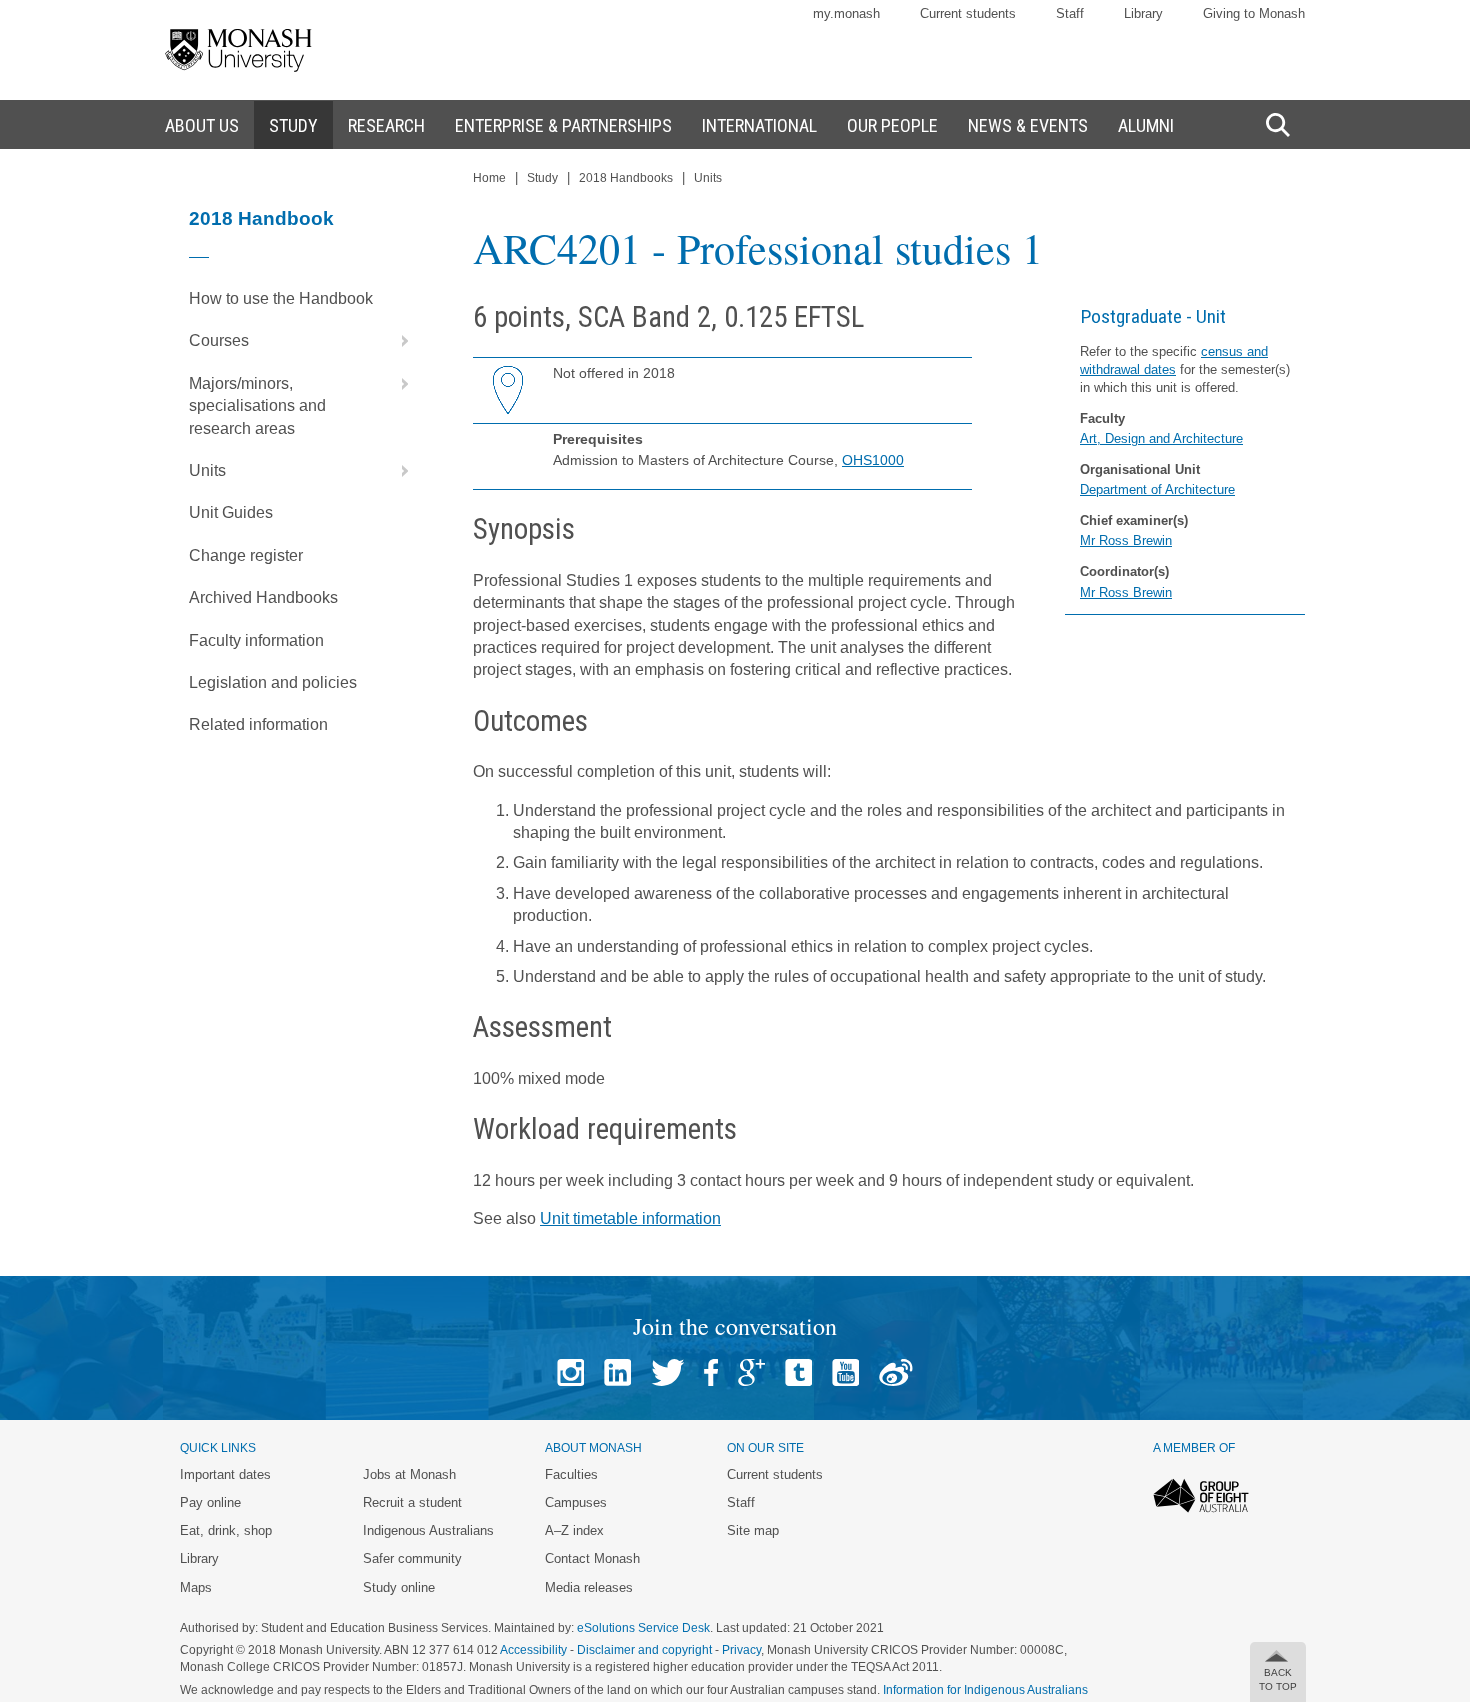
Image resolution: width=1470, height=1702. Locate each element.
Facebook (711, 1372)
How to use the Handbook (281, 298)
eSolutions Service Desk (643, 1628)
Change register (246, 555)
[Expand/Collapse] (397, 341)
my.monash (846, 13)
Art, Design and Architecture (1161, 438)
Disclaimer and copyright (644, 1650)
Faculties (571, 1474)
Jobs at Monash (409, 1474)
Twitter (667, 1372)
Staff (1070, 13)
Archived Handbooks (263, 597)
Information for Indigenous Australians (985, 1690)
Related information (258, 724)
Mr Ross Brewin (1126, 540)
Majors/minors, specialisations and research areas (257, 406)
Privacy (741, 1650)
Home (489, 178)
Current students (968, 13)
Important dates (225, 1474)
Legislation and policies (273, 682)
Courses (219, 340)
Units (207, 470)
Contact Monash (592, 1558)
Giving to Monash (1254, 13)
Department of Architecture (1157, 489)
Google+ (751, 1372)
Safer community (412, 1558)
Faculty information (256, 640)
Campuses (576, 1502)
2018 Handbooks (626, 178)
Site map (753, 1530)
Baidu (896, 1372)
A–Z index (574, 1530)
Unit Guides (231, 512)
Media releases (589, 1587)
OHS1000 (873, 460)
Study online (399, 1587)
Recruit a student (412, 1502)
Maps (196, 1587)
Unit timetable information (630, 1218)
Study (542, 178)
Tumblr (798, 1372)
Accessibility (533, 1650)
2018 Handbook (261, 218)
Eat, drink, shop (226, 1530)
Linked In (617, 1372)
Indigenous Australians (428, 1530)
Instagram (570, 1372)
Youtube (845, 1372)
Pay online (210, 1502)
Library (1143, 13)
